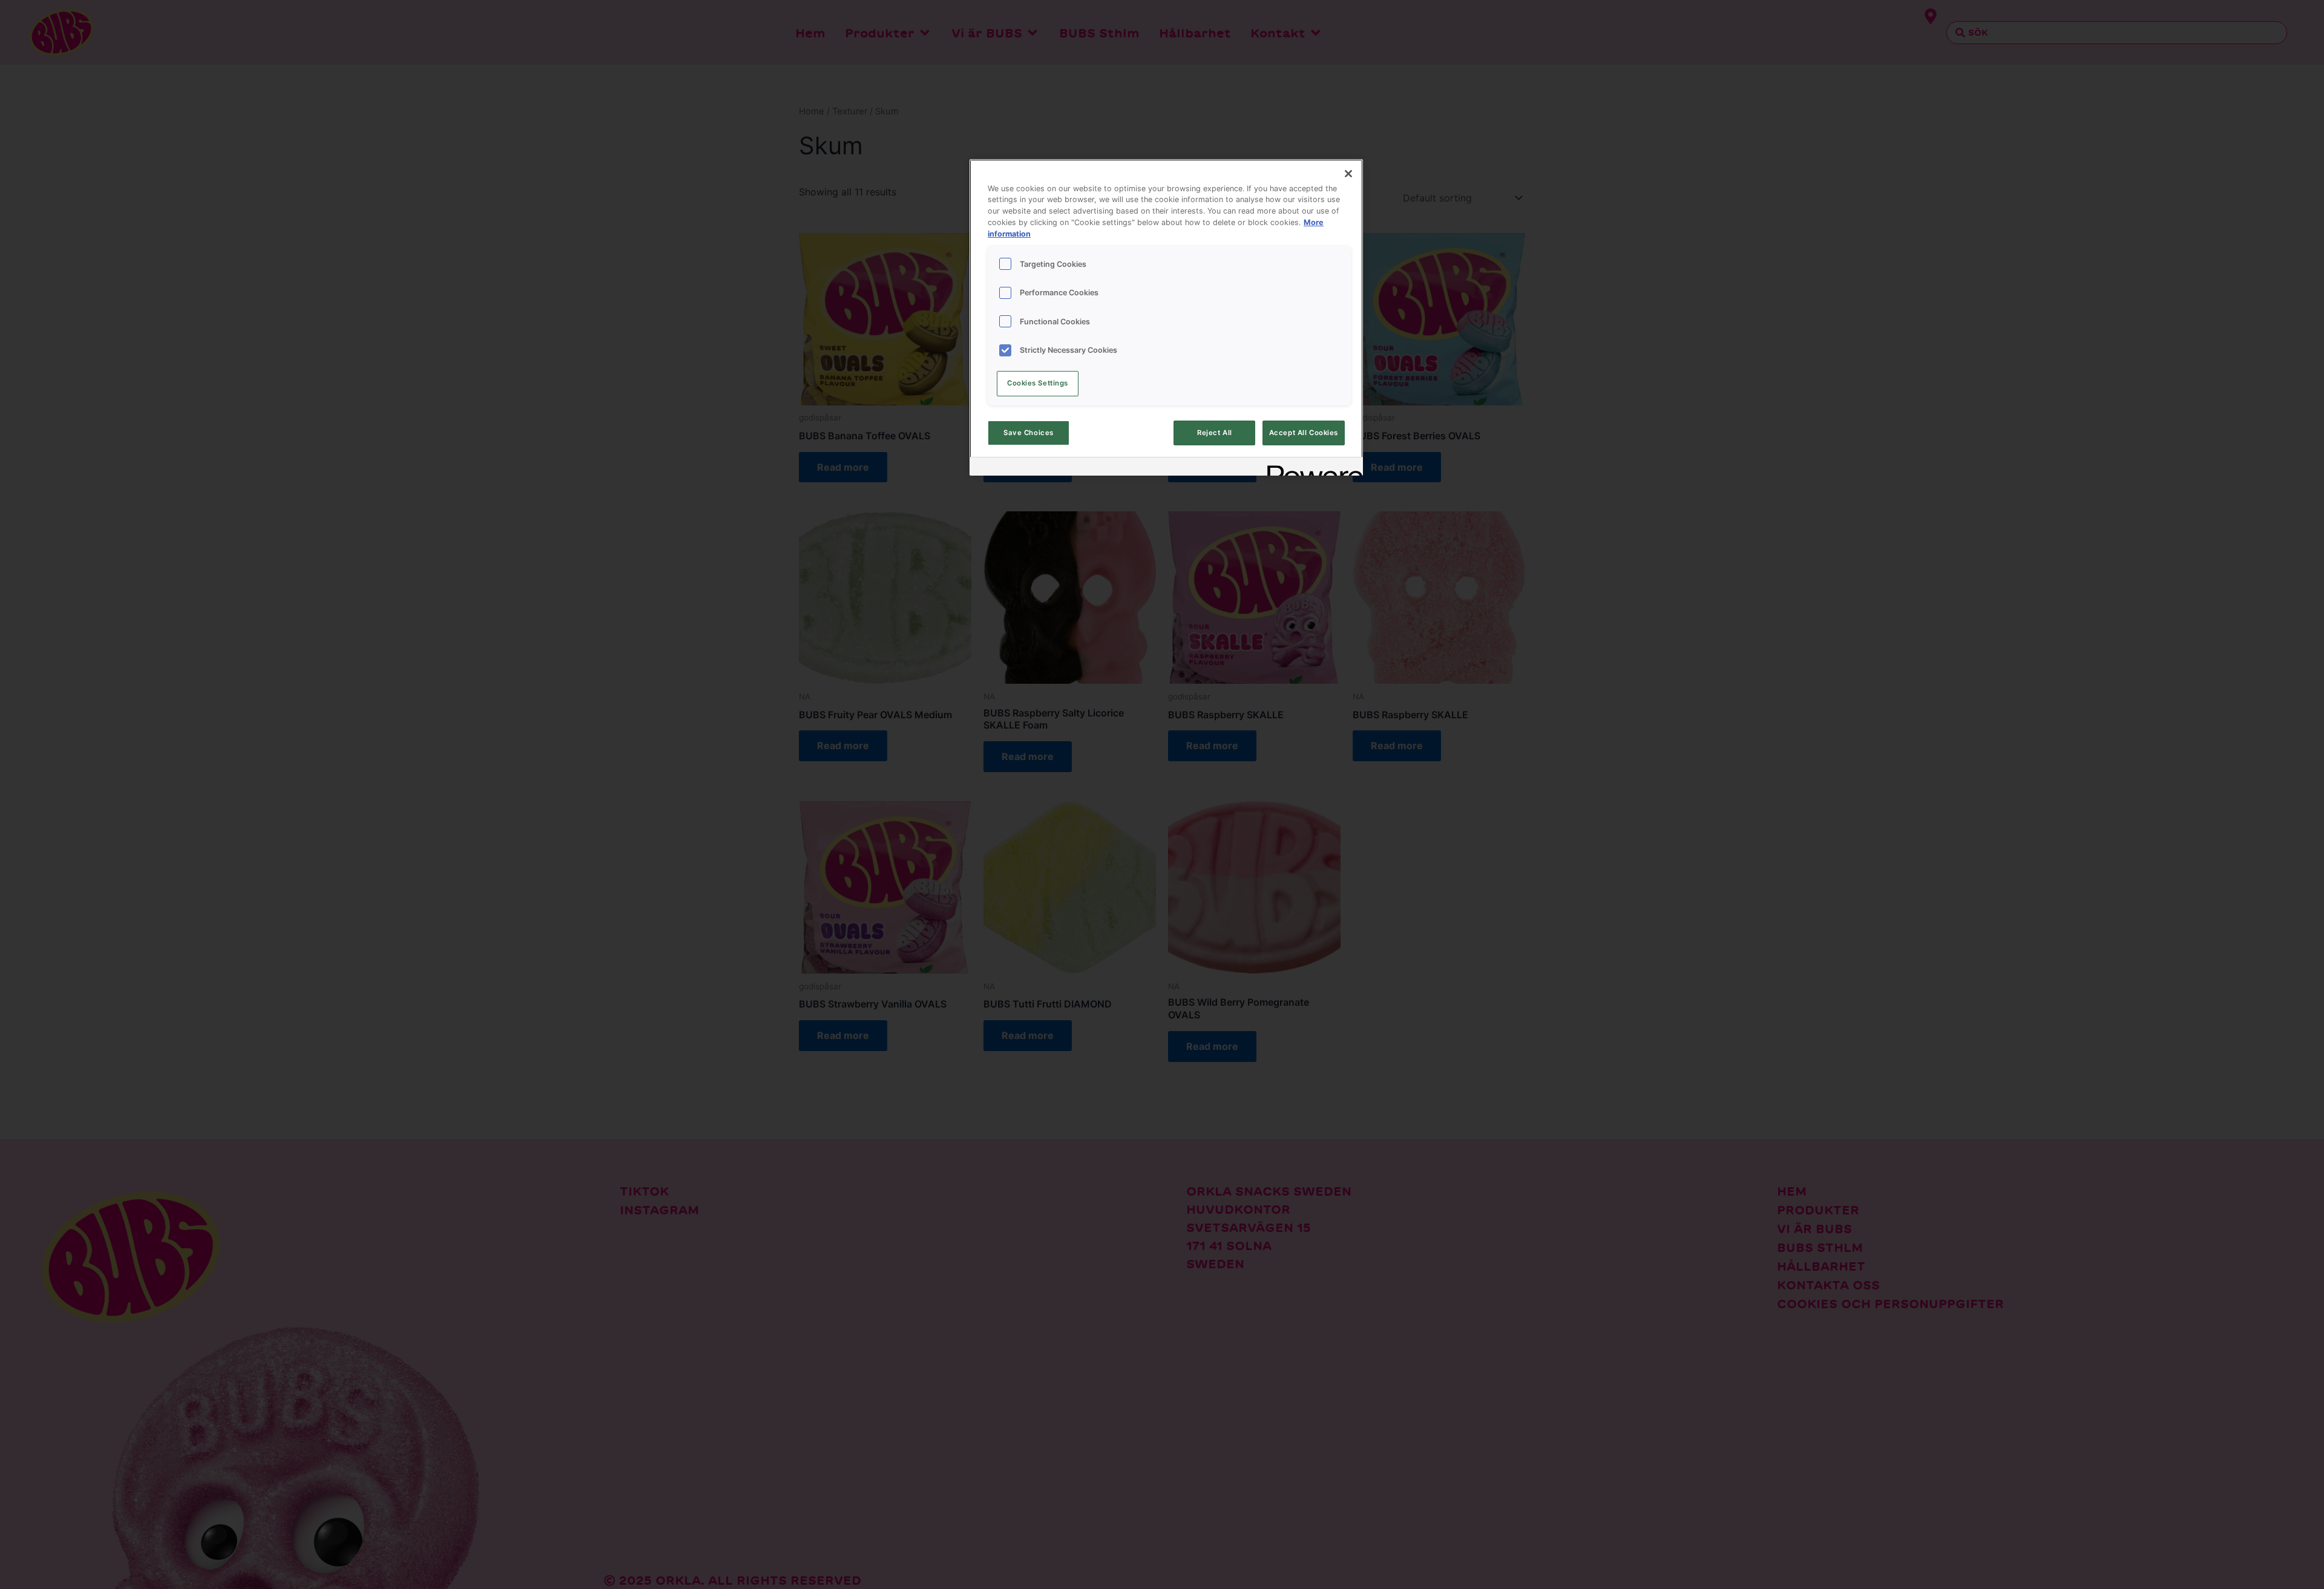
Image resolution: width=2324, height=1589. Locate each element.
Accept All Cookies (1304, 433)
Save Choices (1029, 433)
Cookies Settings (1038, 383)
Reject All (1215, 433)
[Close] (1348, 174)
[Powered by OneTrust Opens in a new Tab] (1311, 468)
